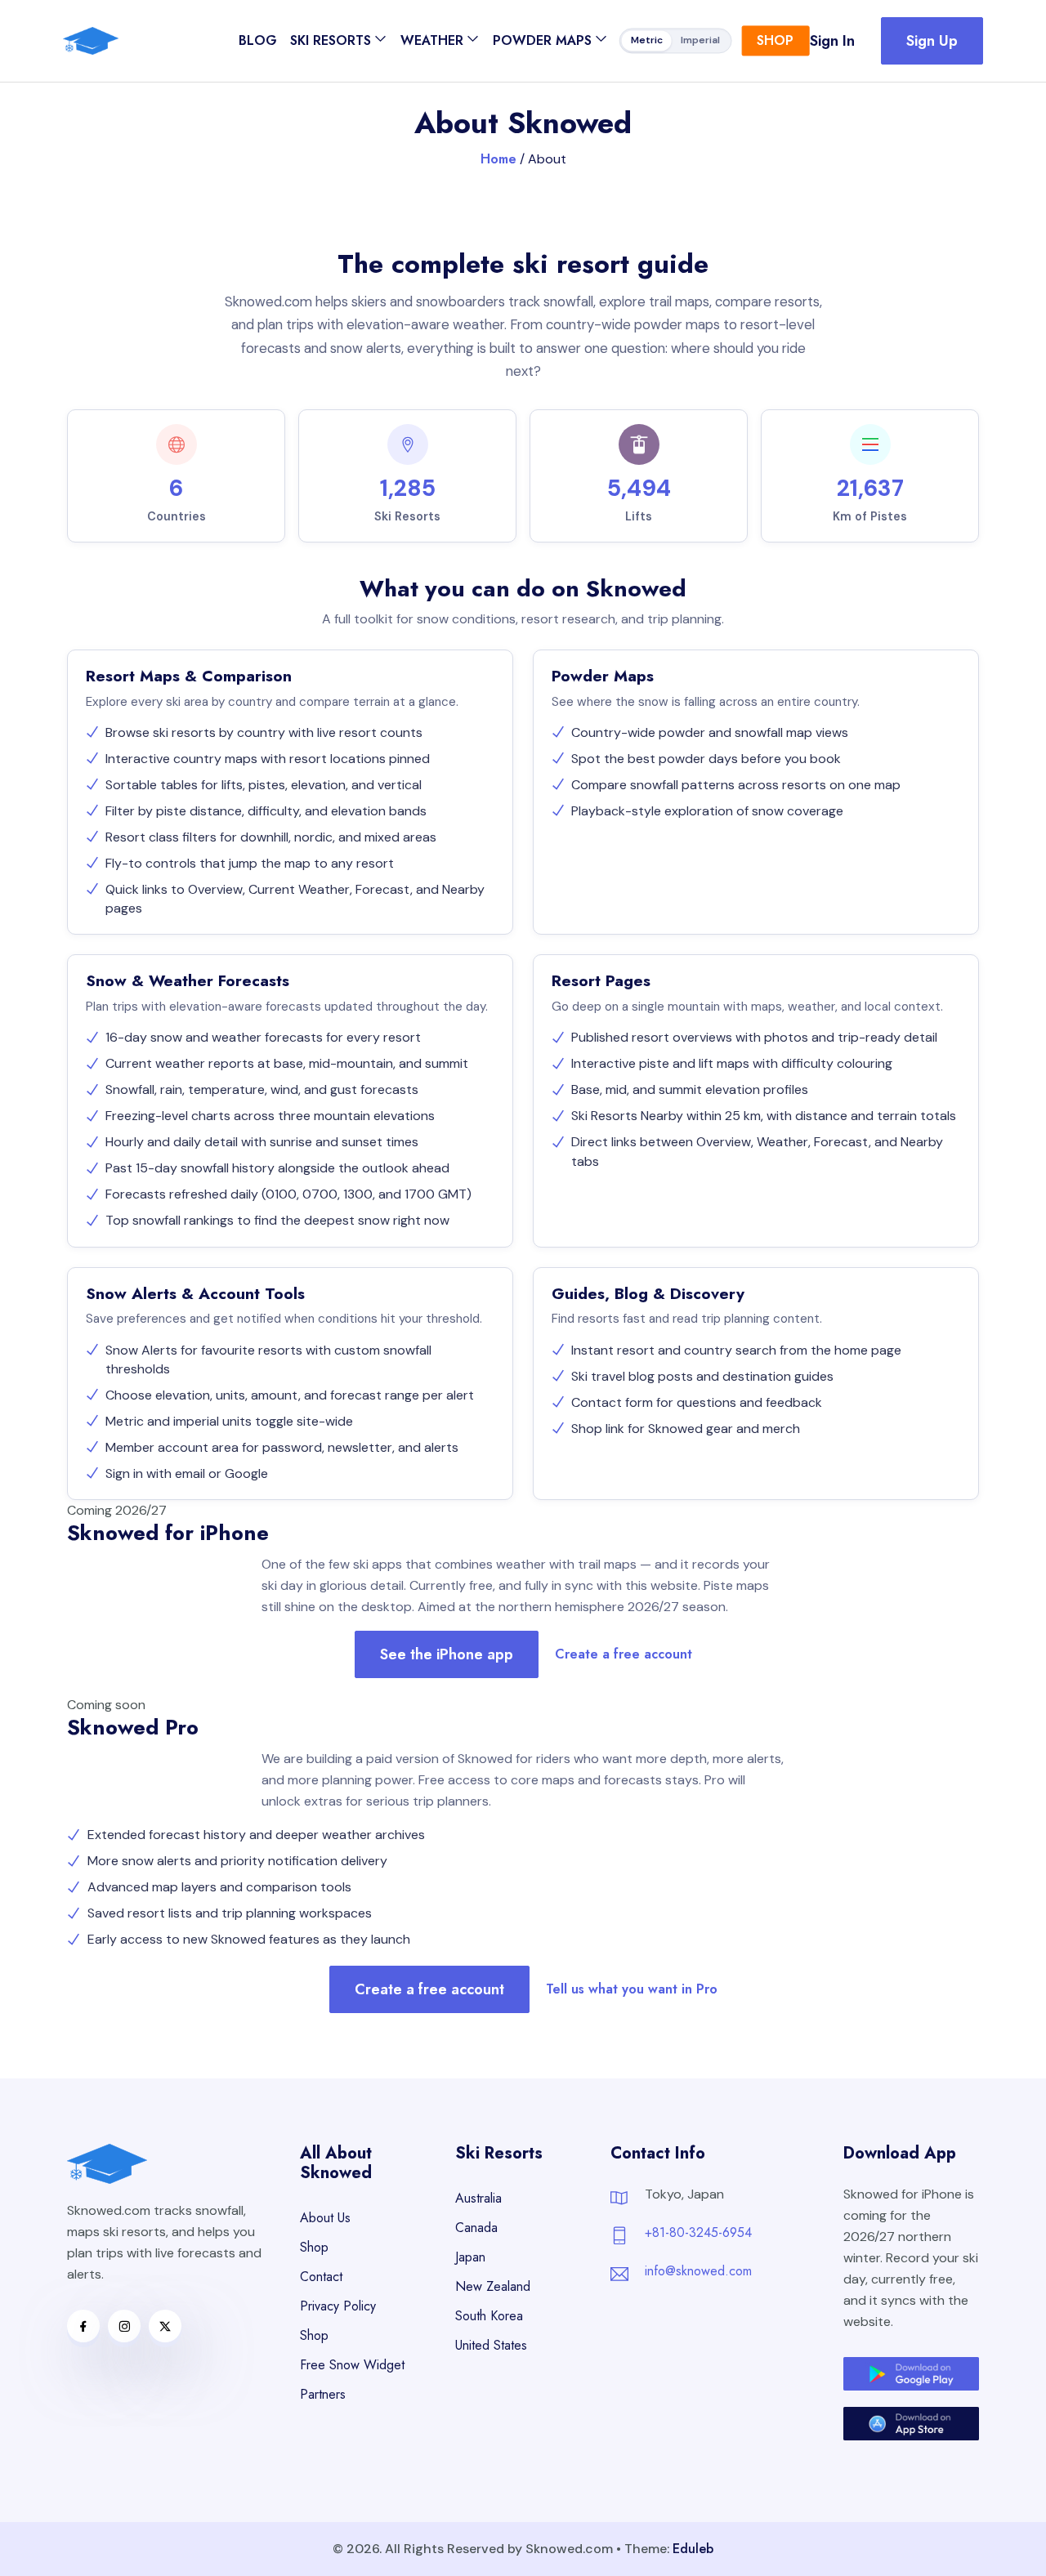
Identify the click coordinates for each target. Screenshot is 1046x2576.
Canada (476, 2228)
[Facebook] (83, 2326)
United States (491, 2345)
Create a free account (624, 1654)
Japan (470, 2257)
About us (325, 2218)
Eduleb (693, 2549)
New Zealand (493, 2286)
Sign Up (932, 41)
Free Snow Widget (352, 2365)
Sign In (832, 41)
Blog (258, 40)
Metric (647, 41)
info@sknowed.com (698, 2271)
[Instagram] (124, 2326)
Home (498, 159)
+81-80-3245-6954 (698, 2232)
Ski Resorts (331, 40)
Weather (432, 40)
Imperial (700, 41)
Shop (775, 40)
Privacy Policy (338, 2306)
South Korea (489, 2316)
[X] (165, 2326)
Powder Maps (542, 40)
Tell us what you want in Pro (632, 1989)
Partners (323, 2394)
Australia (478, 2198)
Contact (321, 2277)
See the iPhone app (447, 1654)
